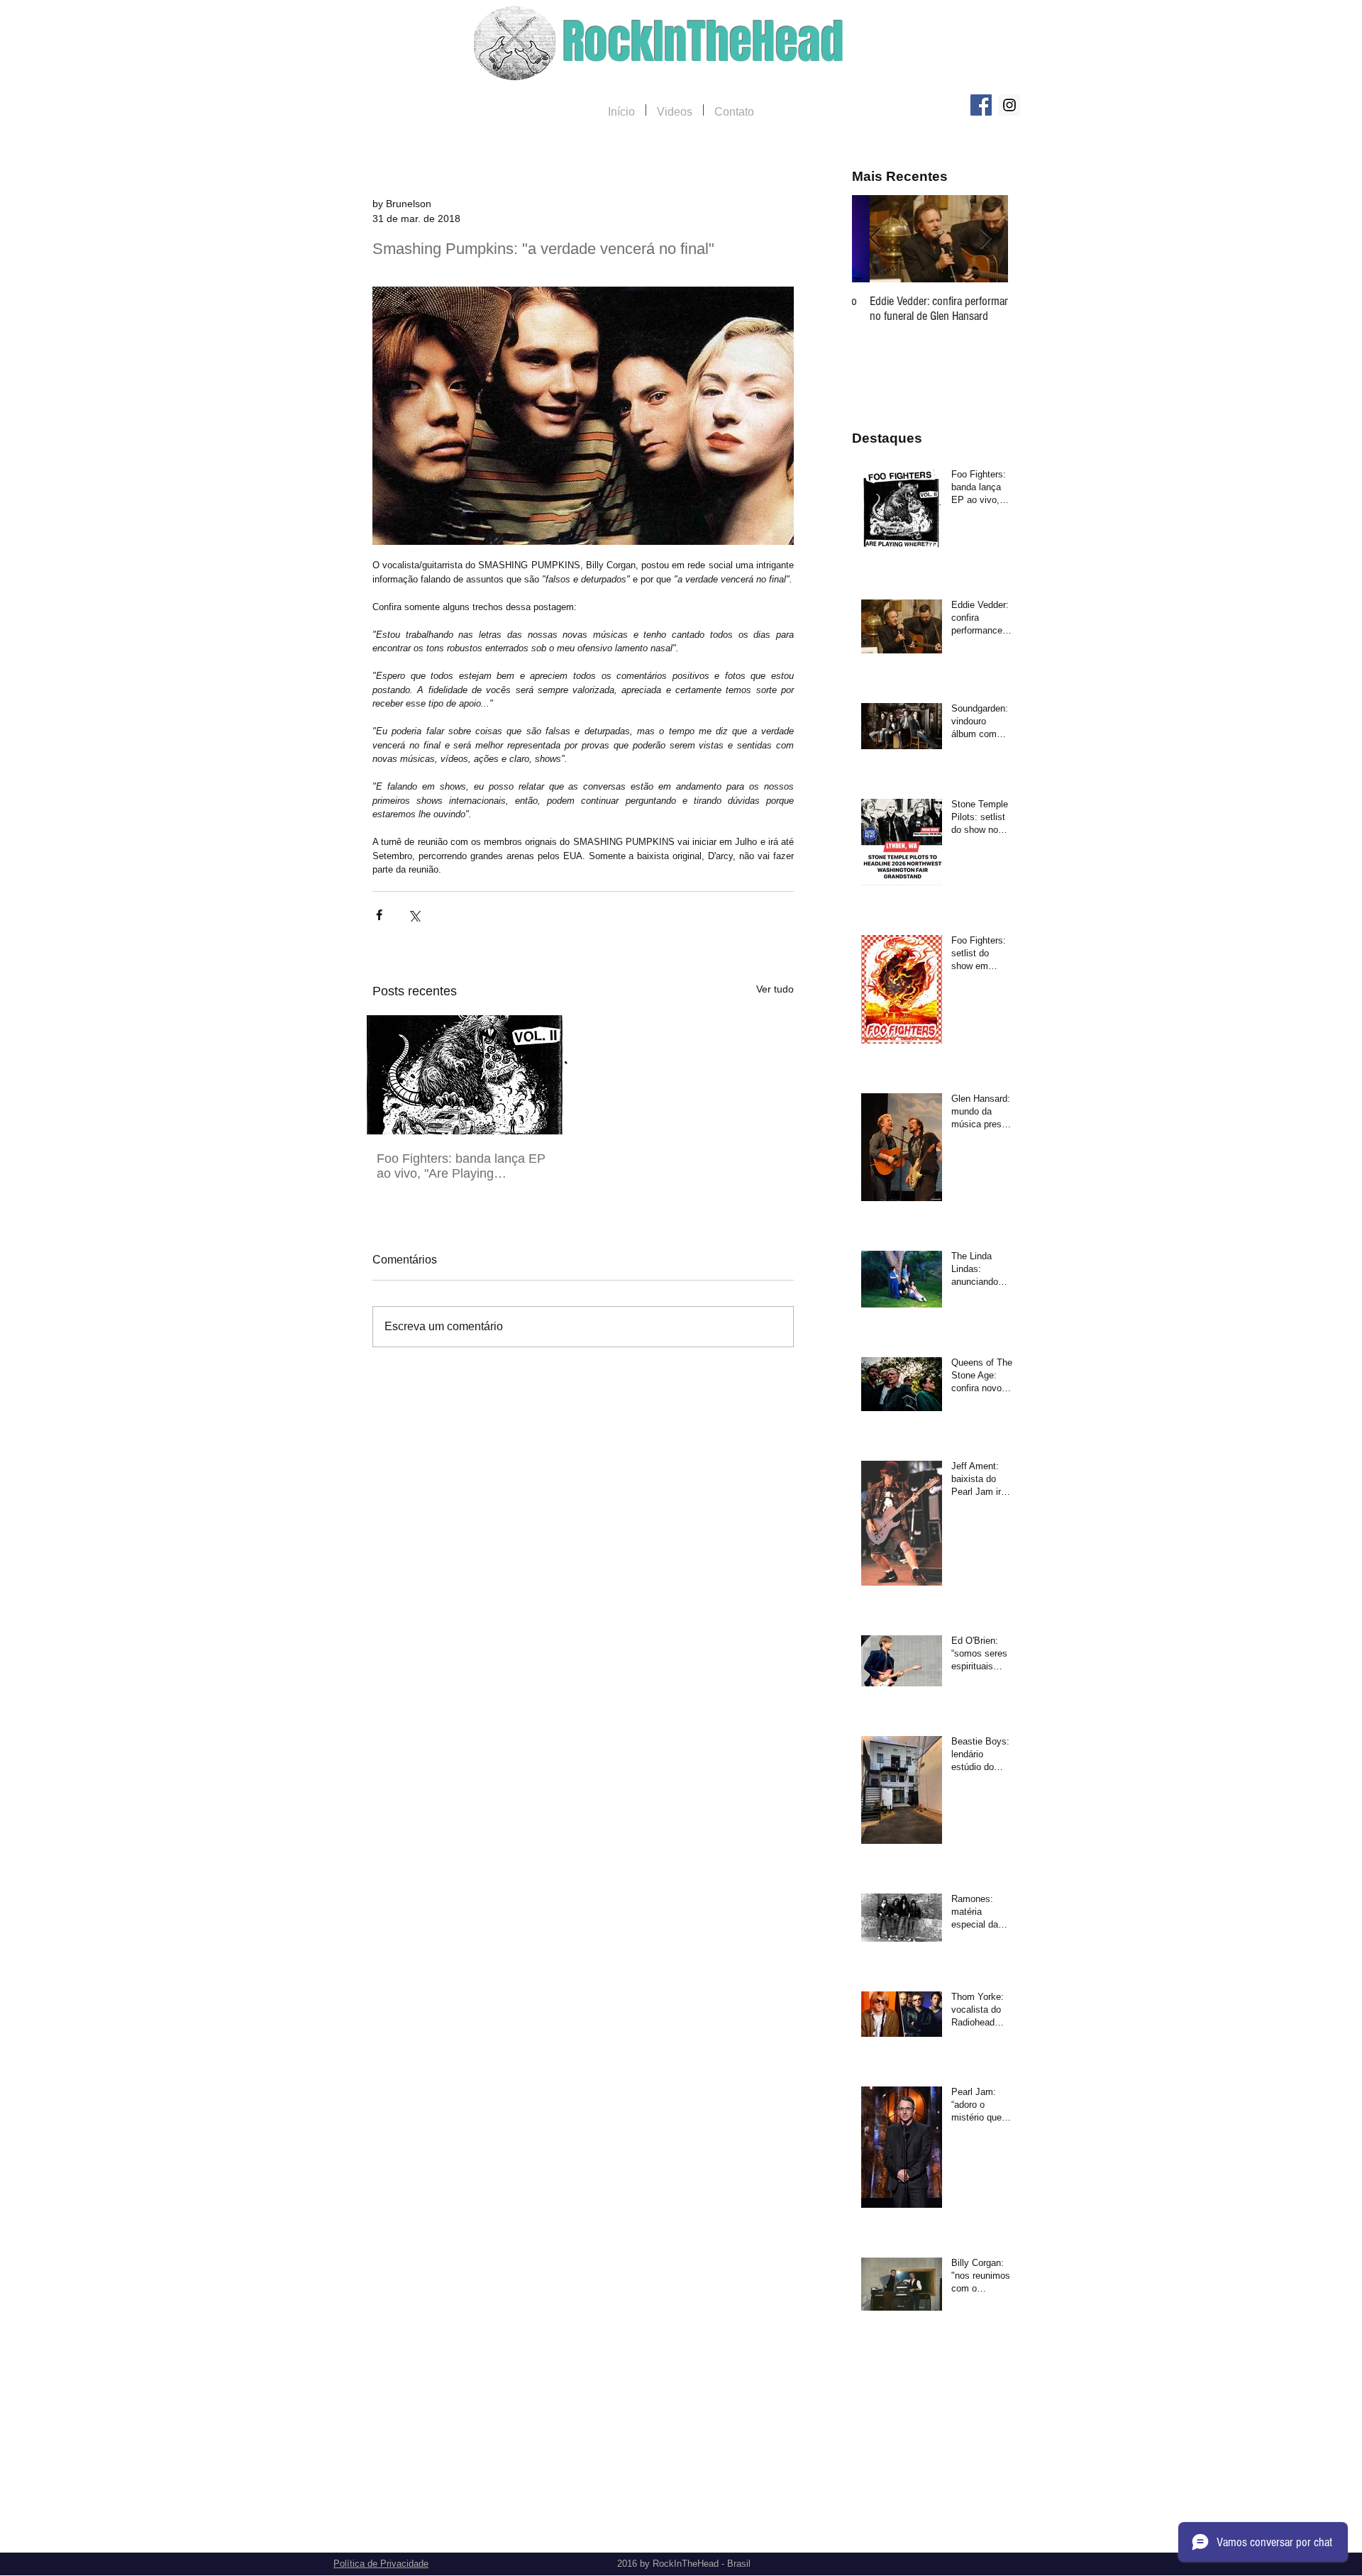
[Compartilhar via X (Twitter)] (414, 915)
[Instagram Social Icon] (1009, 105)
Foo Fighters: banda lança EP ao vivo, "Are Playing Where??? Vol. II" (461, 1166)
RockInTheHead (703, 42)
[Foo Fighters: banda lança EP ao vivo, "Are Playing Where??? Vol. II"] (465, 1075)
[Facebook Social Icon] (981, 105)
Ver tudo (775, 989)
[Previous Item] (875, 239)
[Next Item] (985, 239)
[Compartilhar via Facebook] (379, 915)
